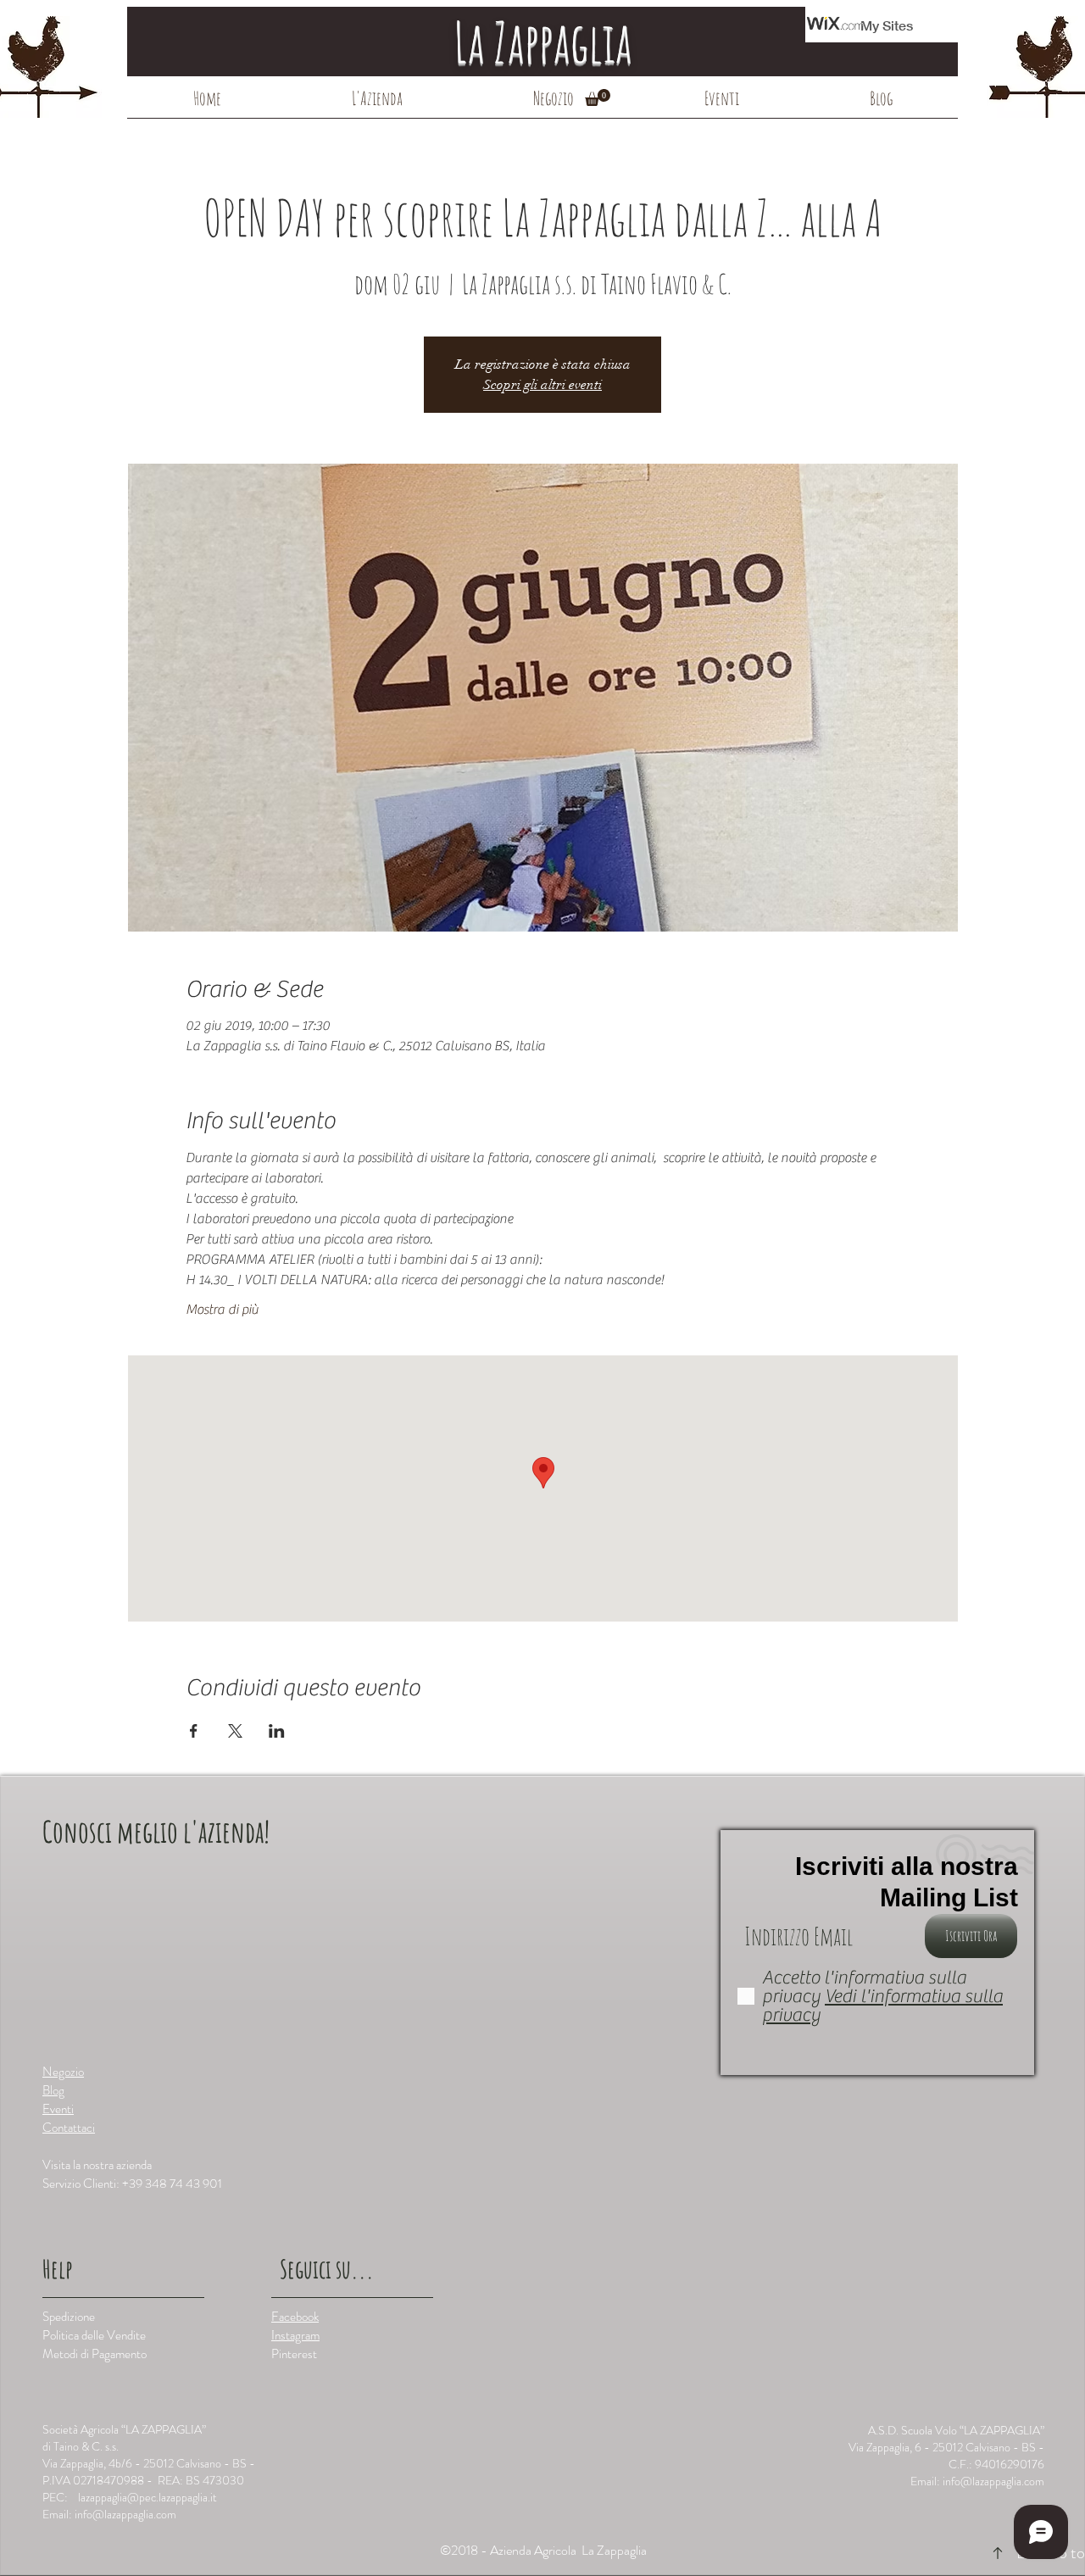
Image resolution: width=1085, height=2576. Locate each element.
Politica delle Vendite (94, 2335)
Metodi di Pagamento (95, 2354)
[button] (598, 97)
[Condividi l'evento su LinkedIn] (277, 1731)
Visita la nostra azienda (97, 2165)
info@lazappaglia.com (125, 2514)
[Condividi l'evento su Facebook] (194, 1731)
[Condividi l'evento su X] (235, 1731)
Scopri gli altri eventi (542, 385)
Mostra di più (222, 1310)
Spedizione (69, 2317)
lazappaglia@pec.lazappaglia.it (147, 2497)
